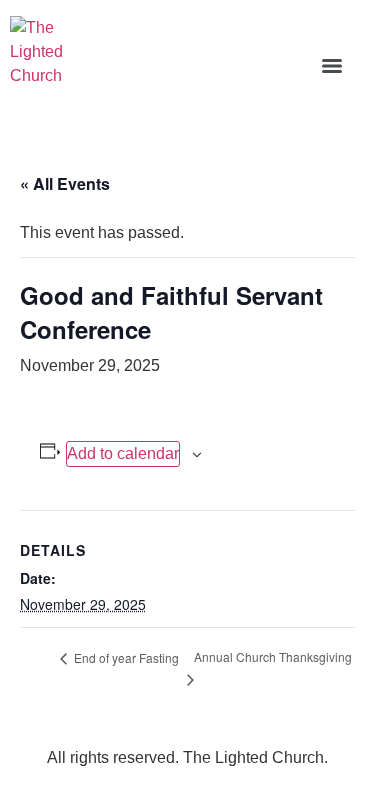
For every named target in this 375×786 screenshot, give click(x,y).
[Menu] (332, 66)
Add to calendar (123, 453)
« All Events (65, 183)
